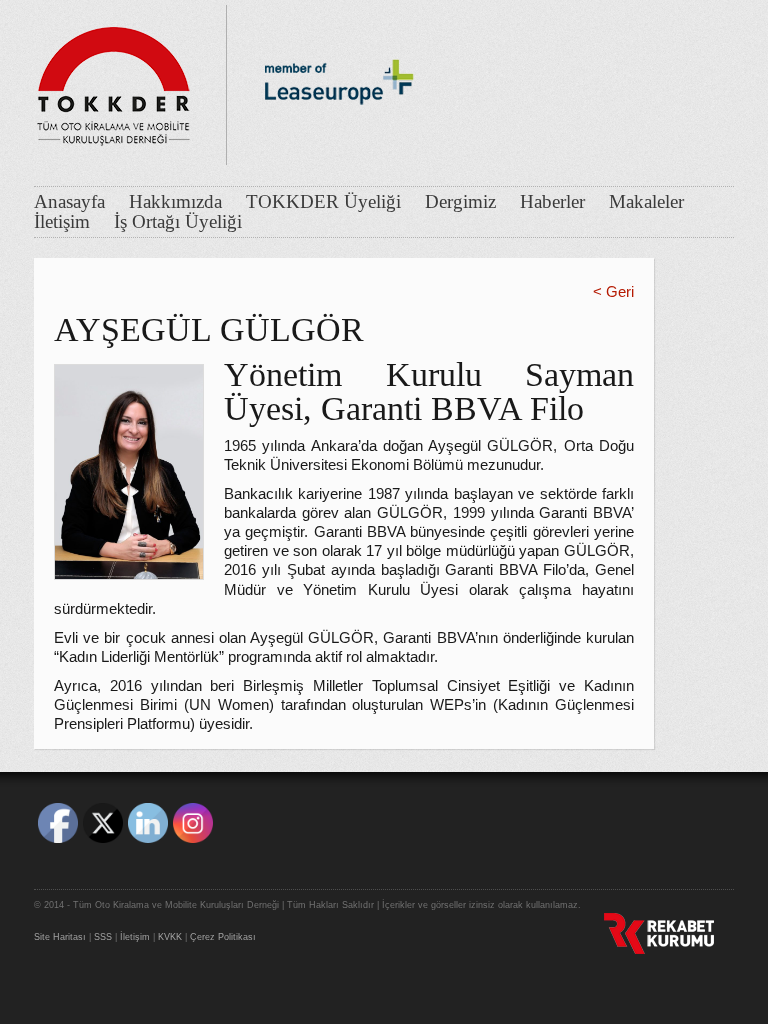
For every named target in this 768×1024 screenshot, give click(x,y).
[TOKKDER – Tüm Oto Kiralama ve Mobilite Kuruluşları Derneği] (114, 80)
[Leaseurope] (339, 137)
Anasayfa (69, 202)
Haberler (552, 202)
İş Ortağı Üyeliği (178, 222)
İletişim (62, 222)
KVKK (170, 937)
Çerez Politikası (223, 937)
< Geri (613, 292)
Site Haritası (60, 937)
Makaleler (646, 202)
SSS (103, 937)
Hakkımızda (175, 202)
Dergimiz (460, 202)
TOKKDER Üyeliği (323, 202)
